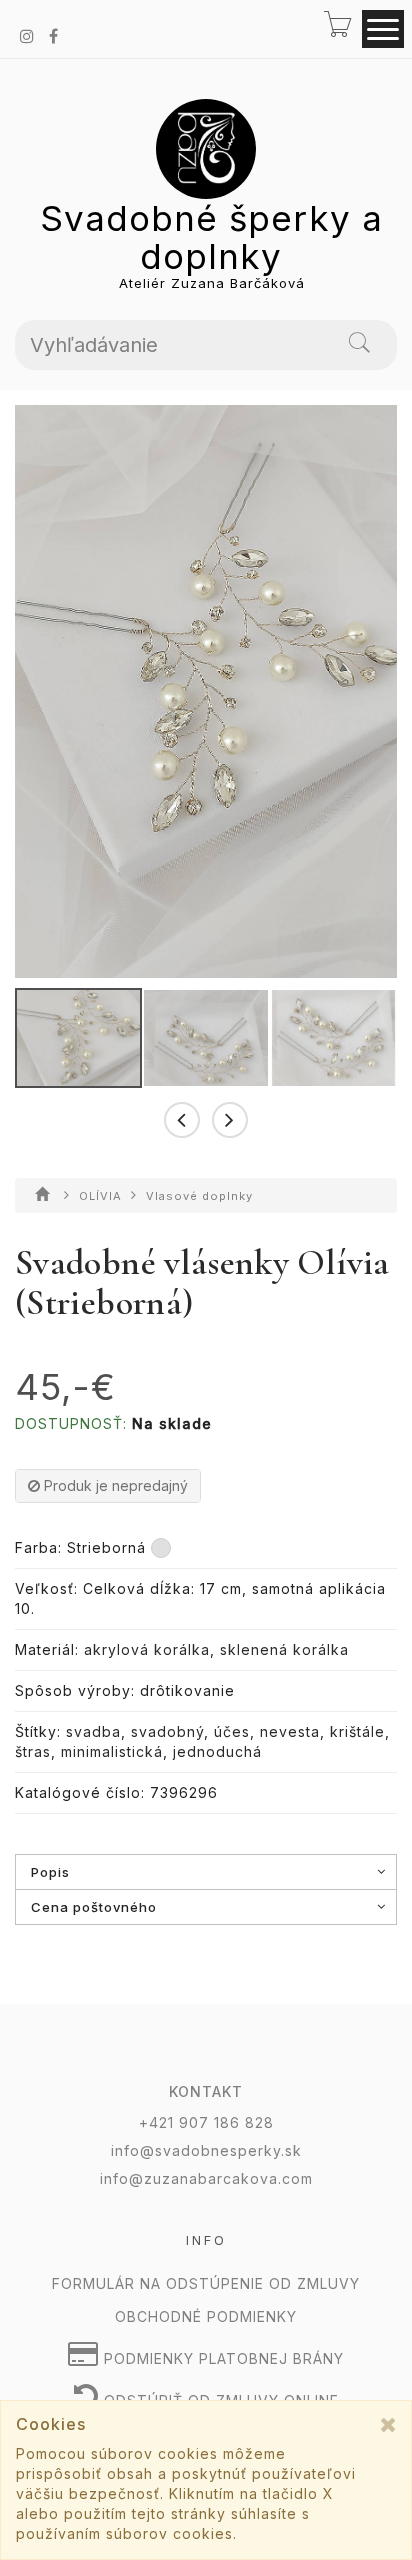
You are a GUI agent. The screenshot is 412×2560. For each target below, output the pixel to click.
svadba (93, 1731)
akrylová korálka (147, 1649)
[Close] (388, 2424)
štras (33, 1751)
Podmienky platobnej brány (221, 2358)
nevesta (290, 1731)
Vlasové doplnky (199, 1196)
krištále (357, 1731)
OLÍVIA (102, 1196)
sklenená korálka (284, 1649)
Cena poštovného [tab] (94, 1907)
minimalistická (112, 1751)
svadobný (167, 1731)
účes (232, 1731)
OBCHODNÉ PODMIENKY (206, 2316)
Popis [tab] (50, 1872)
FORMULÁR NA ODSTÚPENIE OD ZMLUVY (206, 2283)
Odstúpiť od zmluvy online (219, 2400)
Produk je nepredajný (114, 1485)
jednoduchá (217, 1751)
